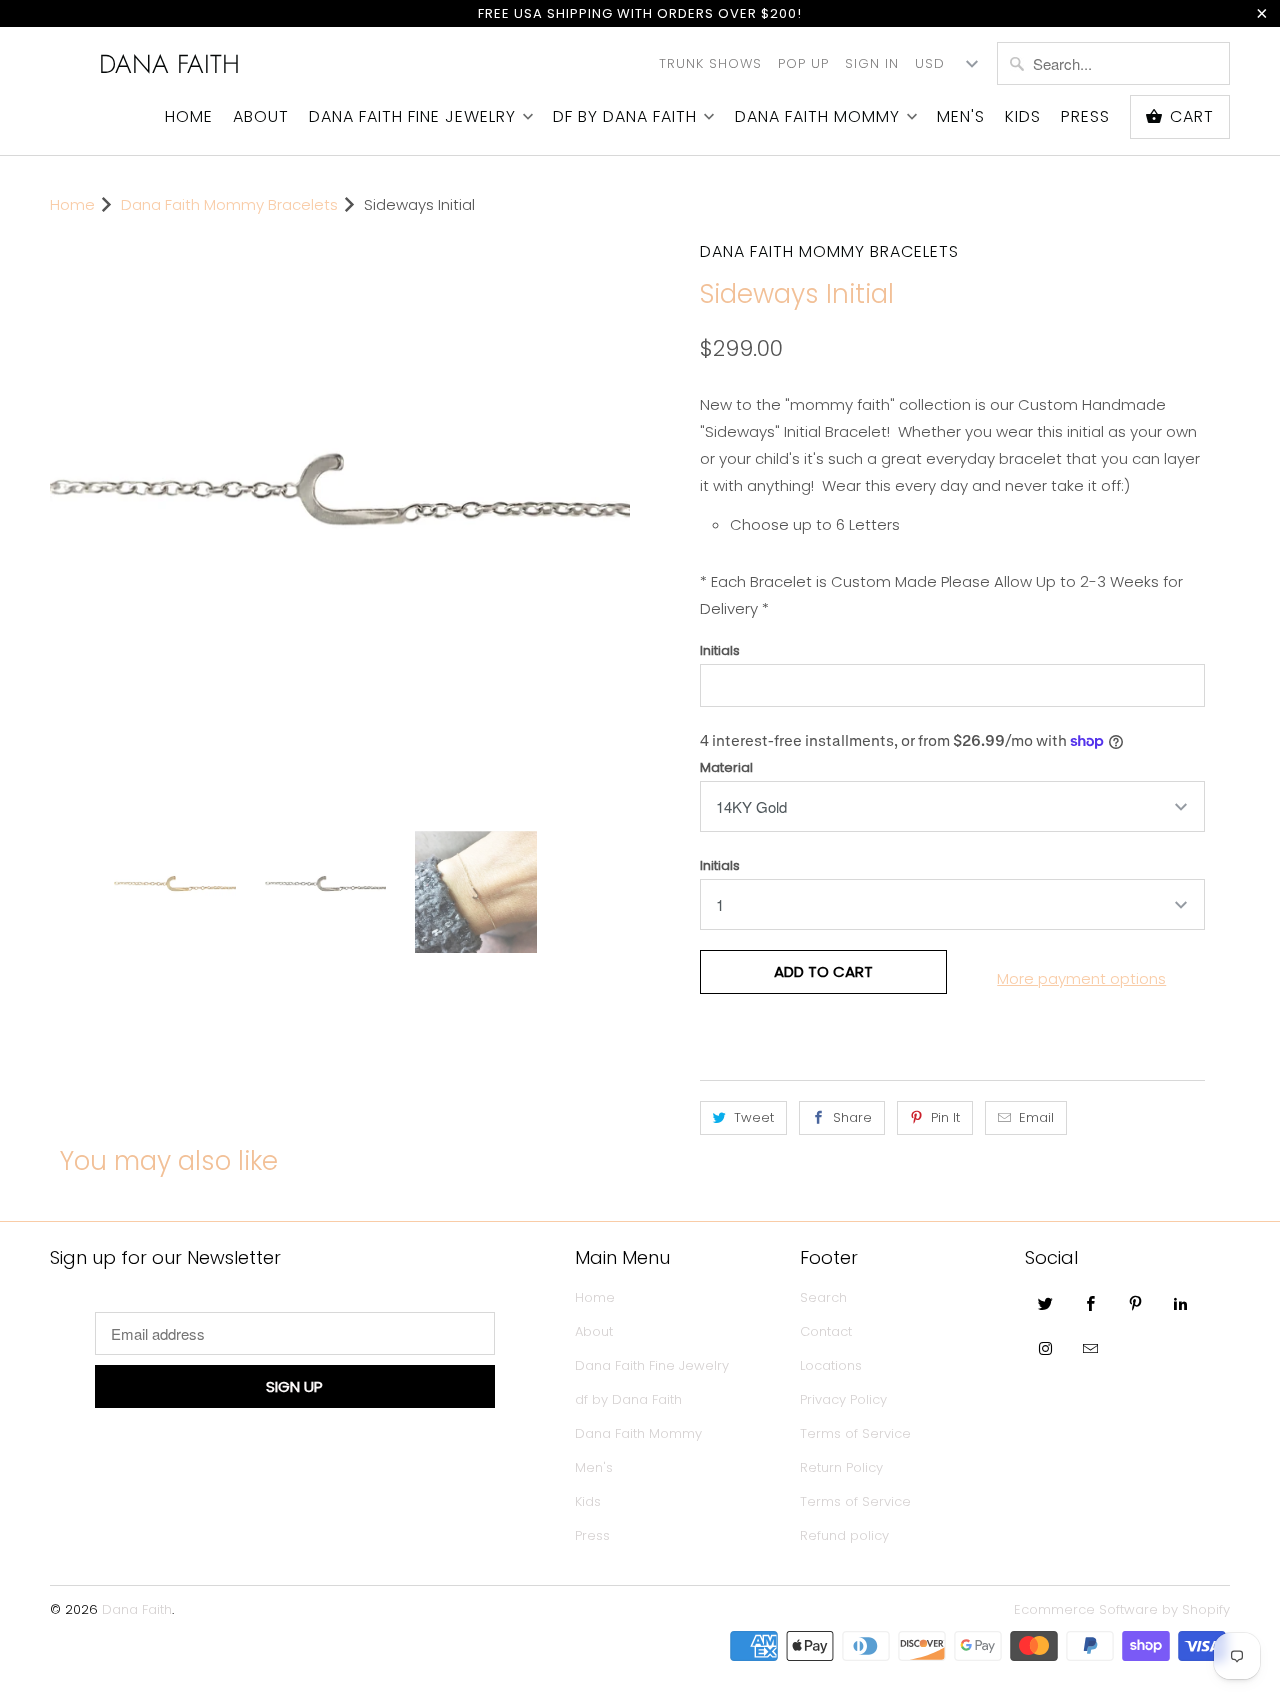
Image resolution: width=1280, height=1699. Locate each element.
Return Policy (841, 1467)
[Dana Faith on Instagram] (1046, 1348)
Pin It (945, 1117)
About (261, 117)
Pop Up (803, 63)
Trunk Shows (710, 63)
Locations (831, 1365)
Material (726, 767)
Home (189, 117)
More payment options (1081, 978)
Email (1036, 1117)
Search (823, 1297)
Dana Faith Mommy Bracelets (829, 251)
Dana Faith (169, 64)
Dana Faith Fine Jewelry (412, 117)
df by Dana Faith (625, 117)
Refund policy (844, 1535)
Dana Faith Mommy (817, 117)
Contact (826, 1331)
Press (1085, 117)
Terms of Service (855, 1433)
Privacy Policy (843, 1399)
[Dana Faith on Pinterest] (1136, 1303)
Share (852, 1117)
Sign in (872, 63)
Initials (720, 650)
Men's (961, 117)
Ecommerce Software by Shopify (1122, 1609)
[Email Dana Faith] (1091, 1348)
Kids (1023, 117)
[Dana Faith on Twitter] (1046, 1303)
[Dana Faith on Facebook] (1091, 1303)
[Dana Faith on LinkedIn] (1181, 1303)
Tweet (754, 1117)
